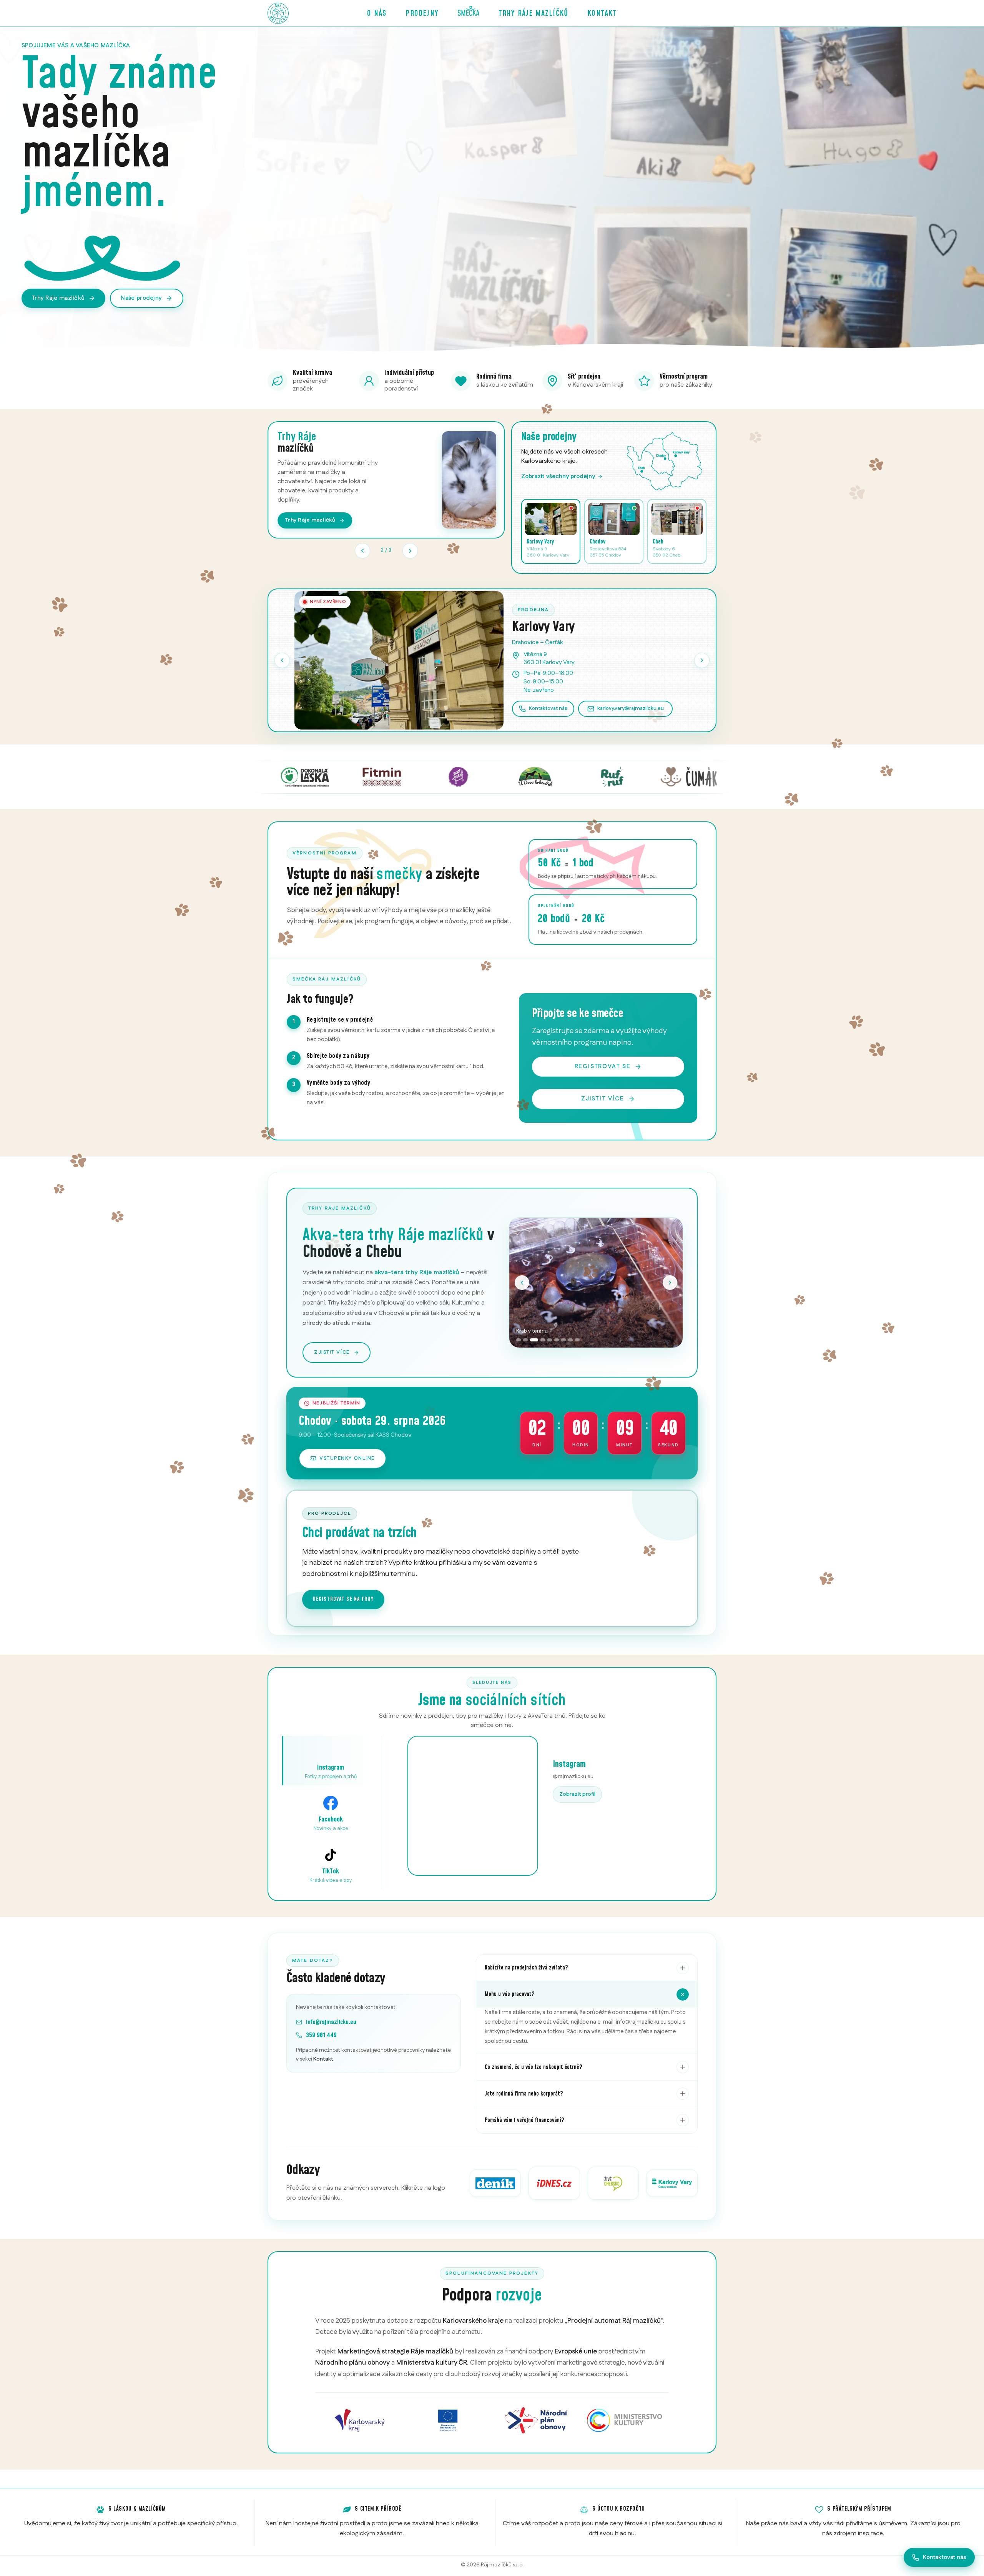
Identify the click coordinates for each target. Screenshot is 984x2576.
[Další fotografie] (670, 1283)
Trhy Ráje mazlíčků (534, 13)
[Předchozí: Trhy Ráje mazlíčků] (362, 551)
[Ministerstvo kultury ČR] (625, 2420)
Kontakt (602, 13)
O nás (377, 13)
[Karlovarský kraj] (360, 2420)
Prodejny (422, 13)
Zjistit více (603, 1099)
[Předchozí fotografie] (522, 1283)
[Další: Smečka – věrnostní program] (410, 551)
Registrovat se (603, 1066)
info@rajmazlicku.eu (331, 2022)
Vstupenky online (347, 1458)
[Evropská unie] (448, 2420)
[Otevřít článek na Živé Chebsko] (613, 2183)
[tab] (519, 1340)
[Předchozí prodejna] (282, 660)
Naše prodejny (141, 298)
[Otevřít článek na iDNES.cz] (554, 2183)
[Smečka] (469, 13)
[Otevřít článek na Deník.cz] (495, 2183)
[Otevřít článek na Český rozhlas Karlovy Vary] (672, 2183)
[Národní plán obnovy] (536, 2420)
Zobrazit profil (577, 1794)
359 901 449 (321, 2035)
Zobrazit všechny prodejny (558, 476)
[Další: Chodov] (702, 660)
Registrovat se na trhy (343, 1599)
